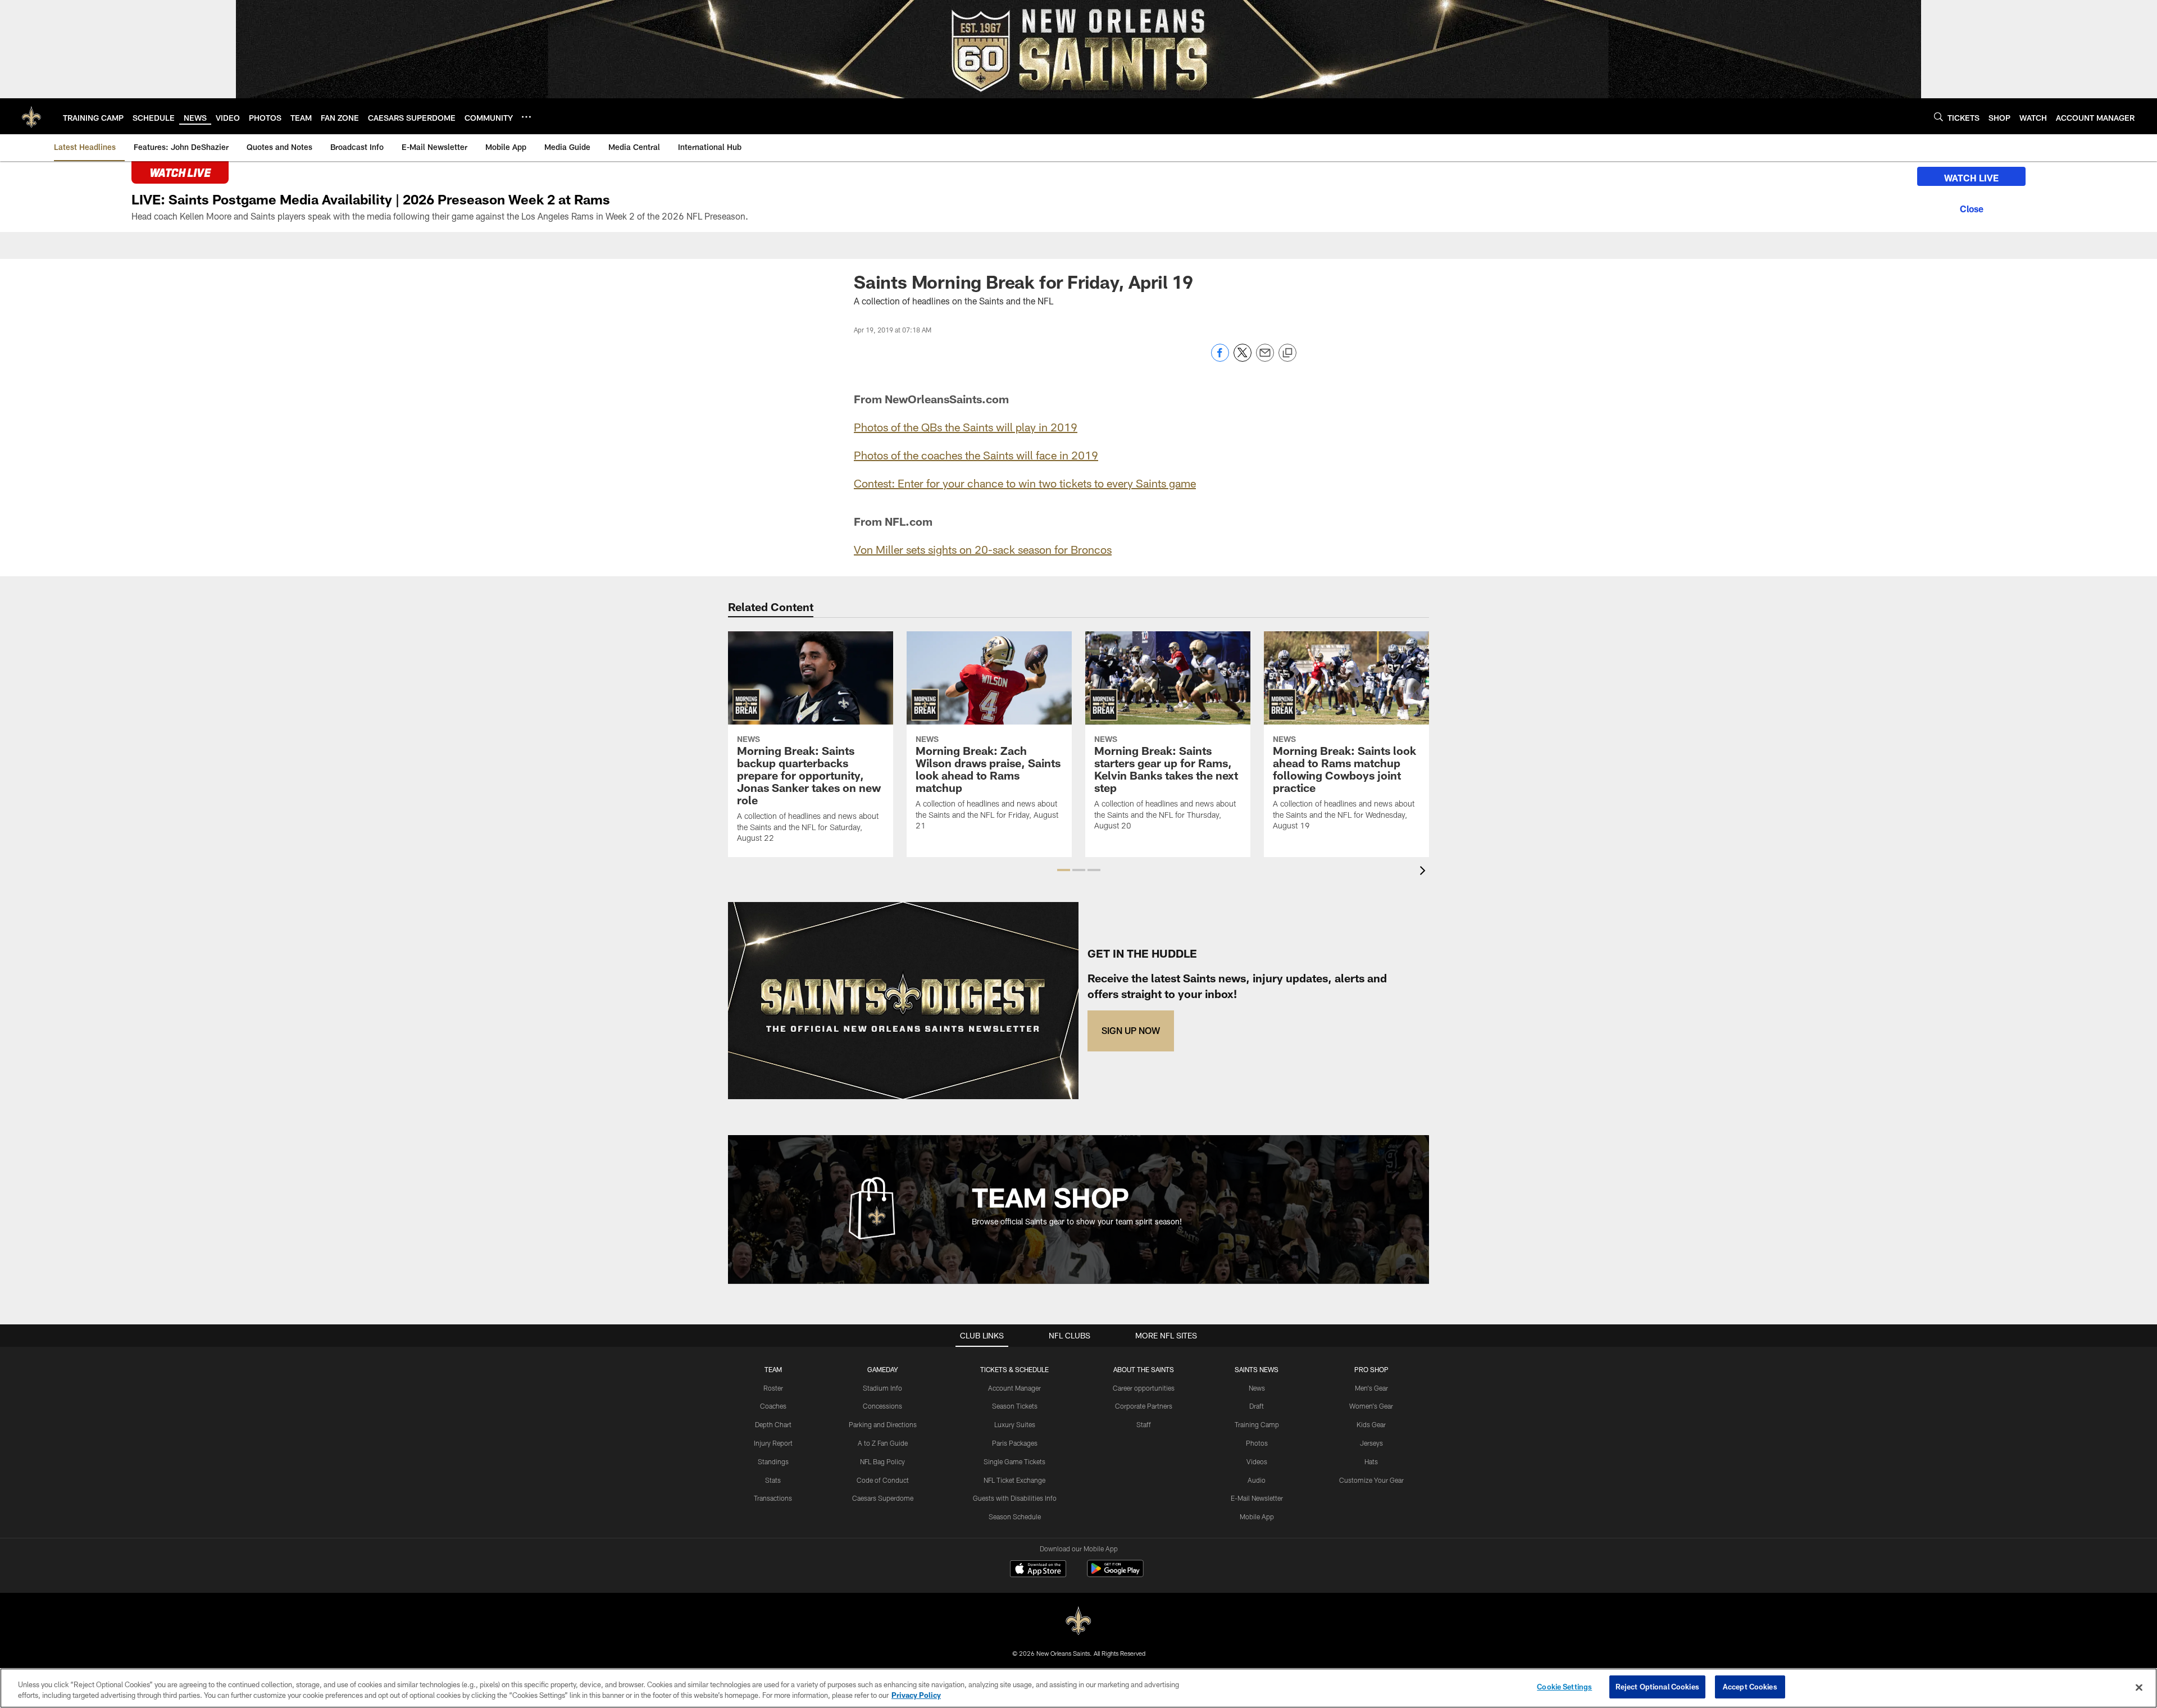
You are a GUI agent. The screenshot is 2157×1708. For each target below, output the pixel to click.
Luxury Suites (1015, 1424)
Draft (1257, 1406)
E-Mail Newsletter (1257, 1498)
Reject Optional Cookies (1657, 1687)
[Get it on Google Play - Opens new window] (1115, 1574)
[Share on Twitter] (1243, 359)
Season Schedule (1015, 1516)
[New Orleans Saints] (1078, 1621)
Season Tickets (1015, 1406)
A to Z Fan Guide (883, 1443)
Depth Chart (773, 1424)
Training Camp (1257, 1424)
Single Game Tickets (1014, 1461)
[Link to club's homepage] (31, 116)
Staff (1144, 1424)
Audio (1257, 1480)
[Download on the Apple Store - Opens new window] (1038, 1570)
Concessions (882, 1406)
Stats (773, 1480)
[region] (1078, 1688)
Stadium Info (882, 1388)
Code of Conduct (883, 1480)
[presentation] (1425, 872)
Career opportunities (1144, 1388)
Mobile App (1257, 1516)
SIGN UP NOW (1131, 1030)
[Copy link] (1287, 353)
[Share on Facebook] (1220, 359)
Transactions (773, 1498)
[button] (1064, 870)
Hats (1371, 1461)
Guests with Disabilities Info (1015, 1498)
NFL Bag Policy (882, 1461)
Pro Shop (1371, 1369)
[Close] (1971, 207)
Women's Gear (1371, 1406)
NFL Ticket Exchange (1014, 1480)
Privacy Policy (916, 1696)
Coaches (773, 1406)
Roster (773, 1388)
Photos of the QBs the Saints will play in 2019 (966, 427)
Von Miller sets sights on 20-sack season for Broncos (983, 549)
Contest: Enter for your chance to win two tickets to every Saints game (1025, 483)
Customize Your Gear (1371, 1480)
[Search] (1938, 117)
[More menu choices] (526, 117)
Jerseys (1371, 1443)
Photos (1257, 1443)
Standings (773, 1461)
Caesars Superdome (883, 1498)
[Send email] (1265, 359)
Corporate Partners (1144, 1406)
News (1257, 1388)
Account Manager (1014, 1388)
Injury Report (773, 1443)
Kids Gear (1371, 1424)
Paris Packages (1015, 1443)
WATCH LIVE (1971, 178)
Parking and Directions (883, 1424)
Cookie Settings (1564, 1687)
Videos (1257, 1461)
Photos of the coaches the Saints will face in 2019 (976, 455)
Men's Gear (1371, 1388)
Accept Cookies (1750, 1687)
